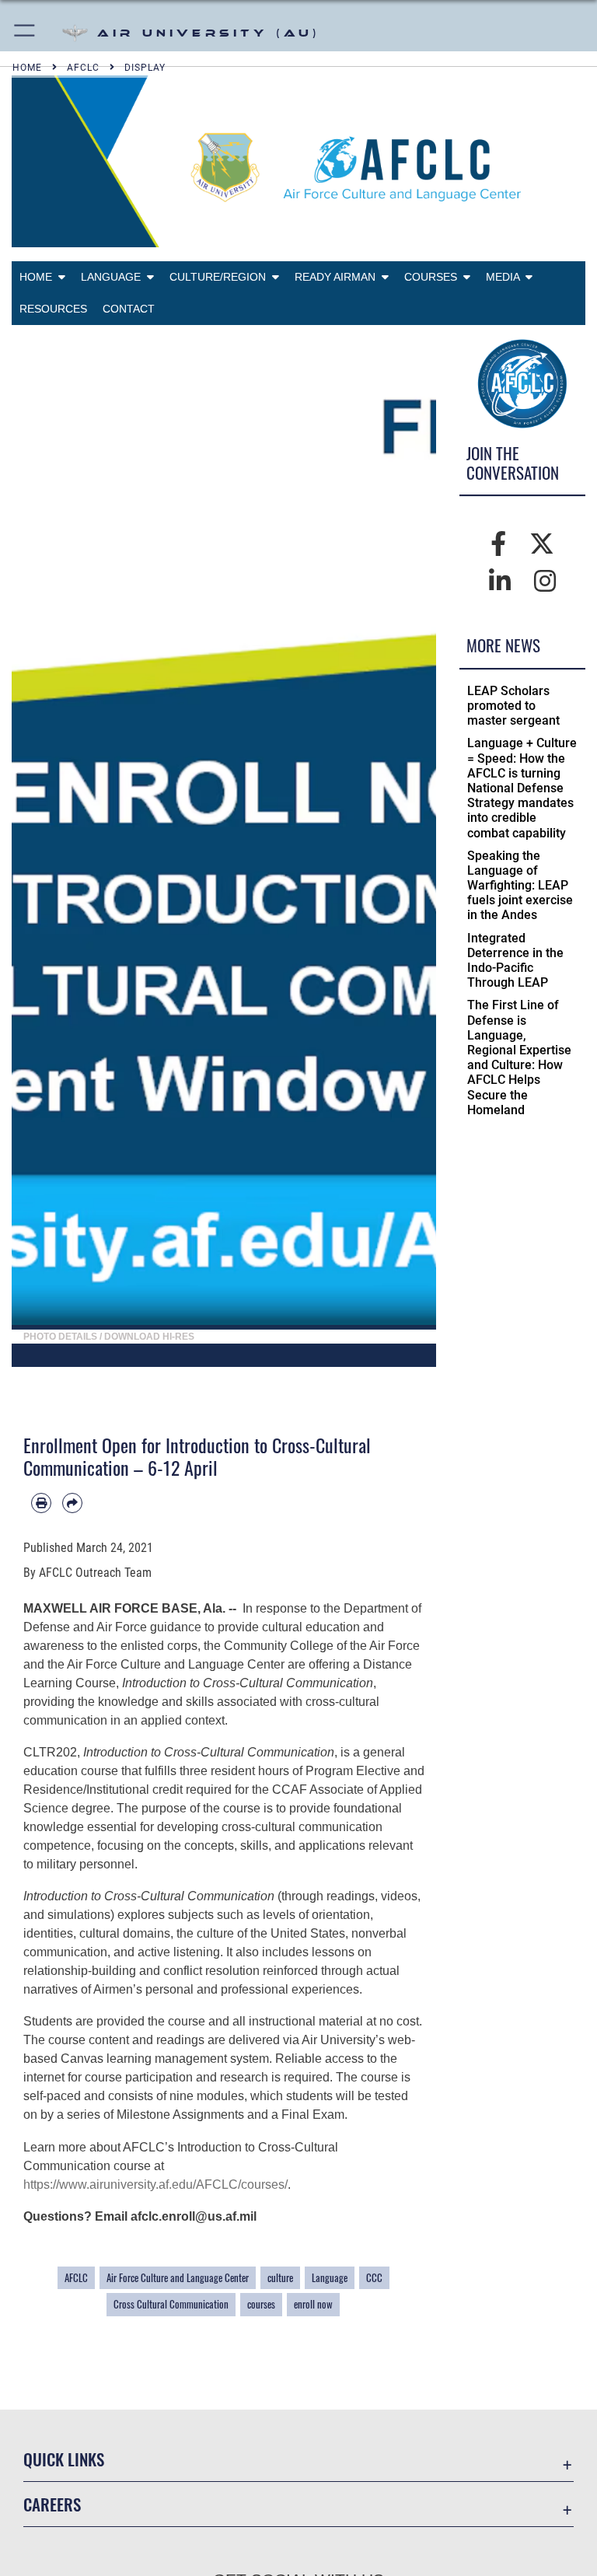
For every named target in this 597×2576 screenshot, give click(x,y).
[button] (25, 33)
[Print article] (41, 1503)
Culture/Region (221, 277)
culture (280, 2278)
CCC (374, 2278)
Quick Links (64, 2459)
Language (114, 277)
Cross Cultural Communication (171, 2304)
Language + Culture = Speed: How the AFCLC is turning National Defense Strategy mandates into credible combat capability (522, 788)
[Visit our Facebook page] (498, 544)
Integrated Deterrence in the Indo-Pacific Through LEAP (515, 961)
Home (39, 277)
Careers (52, 2504)
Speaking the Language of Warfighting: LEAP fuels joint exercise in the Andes (520, 886)
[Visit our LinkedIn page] (500, 582)
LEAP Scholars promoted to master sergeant (513, 706)
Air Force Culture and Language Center (178, 2278)
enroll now (313, 2304)
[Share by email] (72, 1503)
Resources (53, 309)
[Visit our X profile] (542, 544)
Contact (129, 309)
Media (506, 277)
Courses (434, 277)
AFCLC (76, 2278)
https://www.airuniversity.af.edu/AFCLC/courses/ (155, 2185)
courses (261, 2304)
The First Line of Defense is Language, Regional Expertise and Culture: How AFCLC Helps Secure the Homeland (519, 1057)
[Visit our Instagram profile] (545, 582)
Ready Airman (338, 277)
